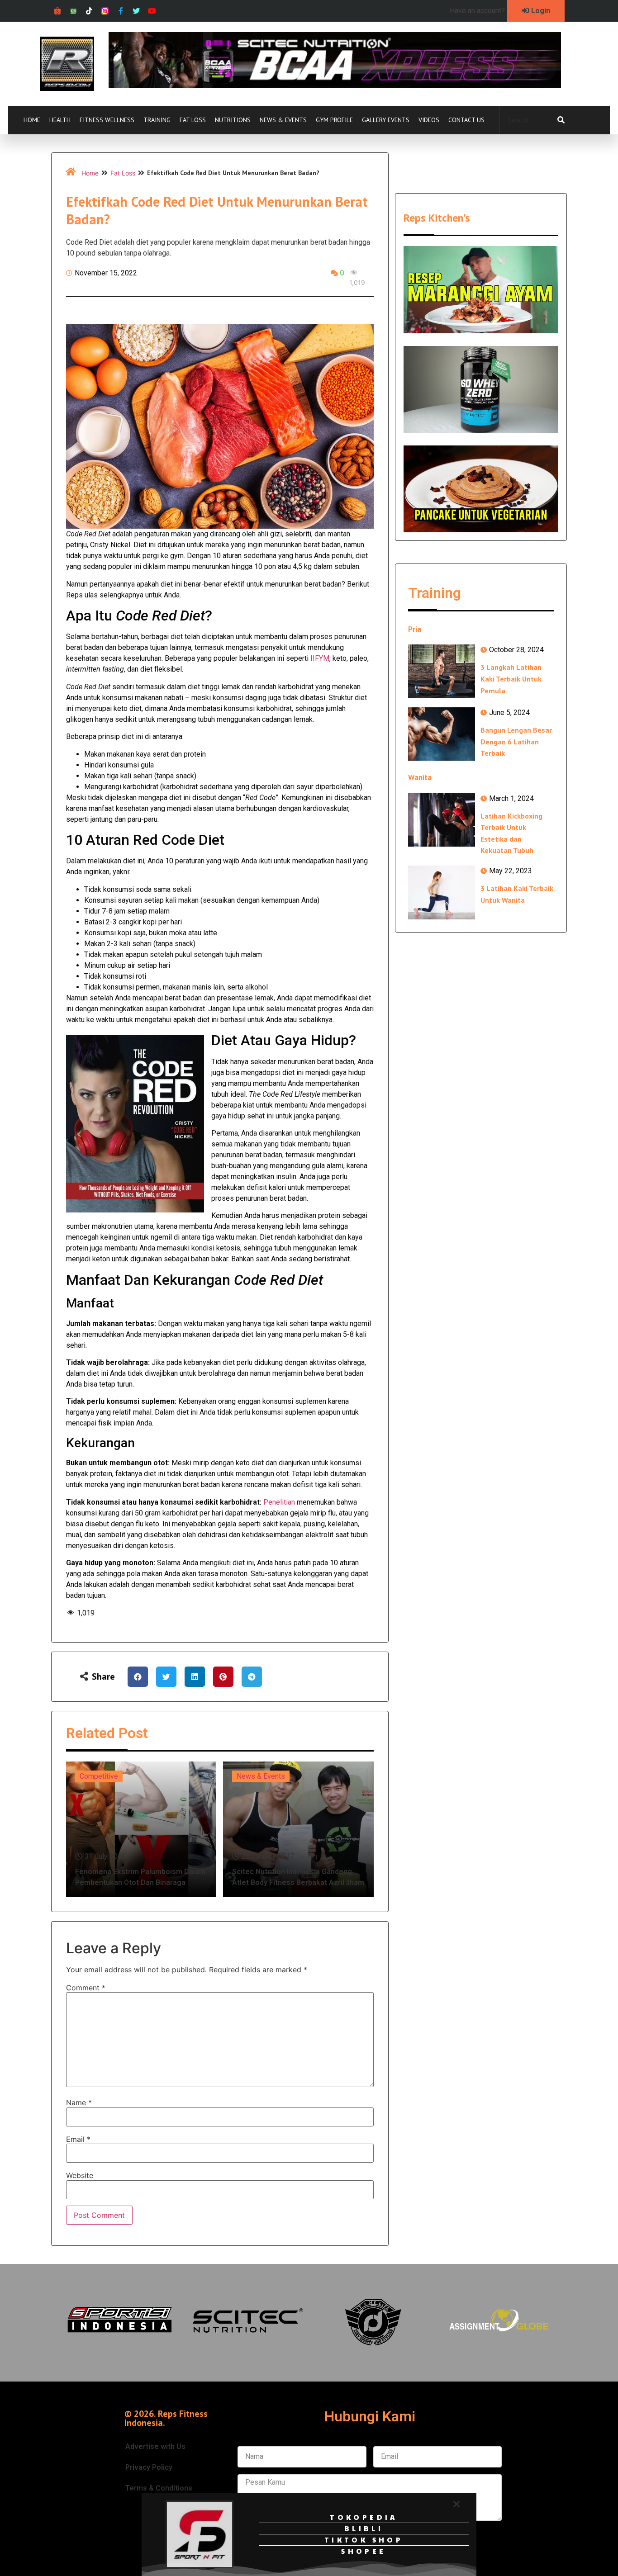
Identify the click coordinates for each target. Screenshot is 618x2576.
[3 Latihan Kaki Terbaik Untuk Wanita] (442, 892)
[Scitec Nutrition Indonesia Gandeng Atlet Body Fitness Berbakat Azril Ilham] (298, 1829)
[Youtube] (152, 11)
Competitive (99, 1776)
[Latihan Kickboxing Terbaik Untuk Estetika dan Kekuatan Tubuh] (442, 820)
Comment (86, 1988)
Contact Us (466, 120)
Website (80, 2175)
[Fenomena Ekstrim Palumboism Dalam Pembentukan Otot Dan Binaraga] (141, 1829)
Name (79, 2102)
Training (157, 120)
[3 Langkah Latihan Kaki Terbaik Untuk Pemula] (442, 671)
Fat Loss (193, 120)
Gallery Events (386, 120)
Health (60, 120)
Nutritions (233, 120)
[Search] (561, 120)
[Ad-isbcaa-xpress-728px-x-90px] (335, 85)
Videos (429, 120)
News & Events (283, 120)
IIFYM (320, 658)
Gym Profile (334, 120)
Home (32, 120)
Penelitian (279, 1502)
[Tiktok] (89, 11)
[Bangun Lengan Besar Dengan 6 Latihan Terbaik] (442, 734)
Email (78, 2139)
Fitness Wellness (107, 120)
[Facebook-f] (121, 11)
